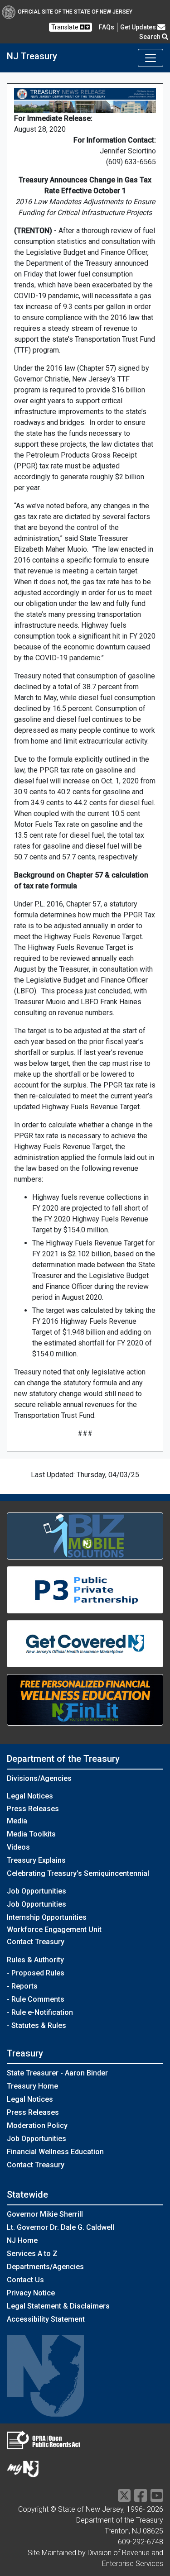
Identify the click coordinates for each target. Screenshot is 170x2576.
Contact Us (25, 2280)
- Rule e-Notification (40, 2012)
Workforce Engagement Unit (54, 1930)
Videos (18, 1847)
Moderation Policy (37, 2125)
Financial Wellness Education (55, 2152)
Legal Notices (30, 1796)
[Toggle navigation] (151, 58)
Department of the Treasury (63, 1759)
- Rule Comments (36, 1999)
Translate (66, 27)
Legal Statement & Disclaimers (58, 2306)
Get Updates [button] (139, 27)
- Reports (22, 1986)
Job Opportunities (36, 1904)
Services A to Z (32, 2254)
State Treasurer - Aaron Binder (57, 2073)
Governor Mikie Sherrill (45, 2214)
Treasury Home (32, 2086)
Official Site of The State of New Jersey (75, 12)
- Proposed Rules (36, 1973)
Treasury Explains (36, 1860)
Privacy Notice (31, 2293)
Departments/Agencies (45, 2267)
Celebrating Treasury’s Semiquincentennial (78, 1873)
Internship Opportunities (47, 1917)
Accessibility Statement (46, 2319)
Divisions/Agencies (39, 1778)
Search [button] (151, 37)
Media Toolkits (31, 1834)
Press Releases (33, 1809)
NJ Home (22, 2240)
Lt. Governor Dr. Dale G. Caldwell (61, 2227)
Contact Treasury (36, 1942)
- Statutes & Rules (36, 2025)
